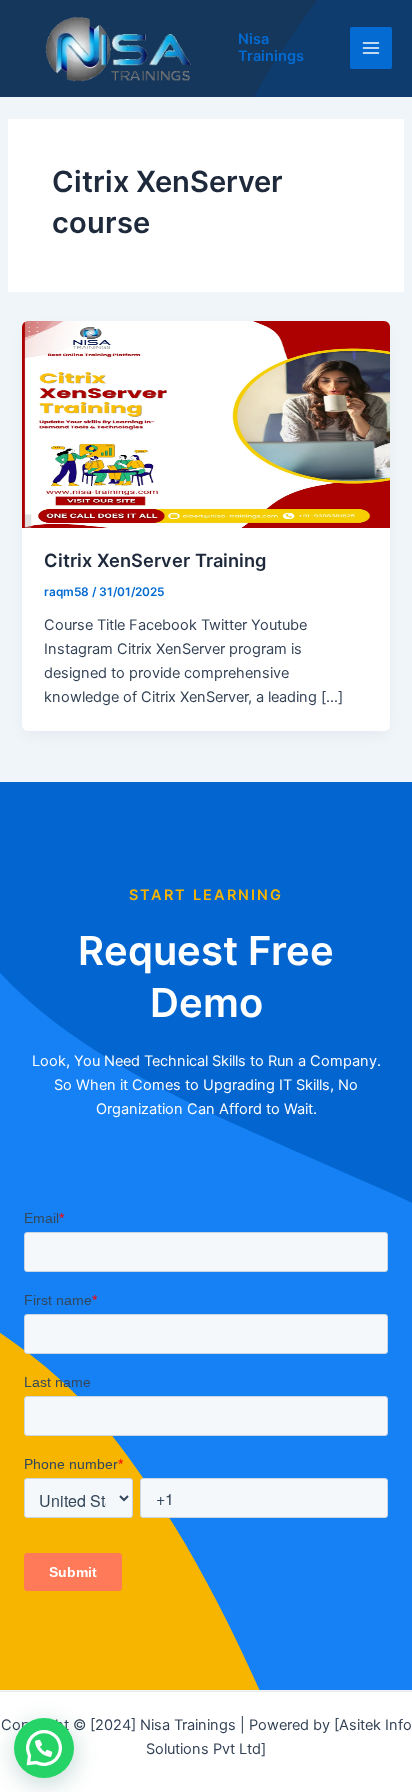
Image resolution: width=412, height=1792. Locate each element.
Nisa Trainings (271, 48)
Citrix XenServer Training (155, 560)
